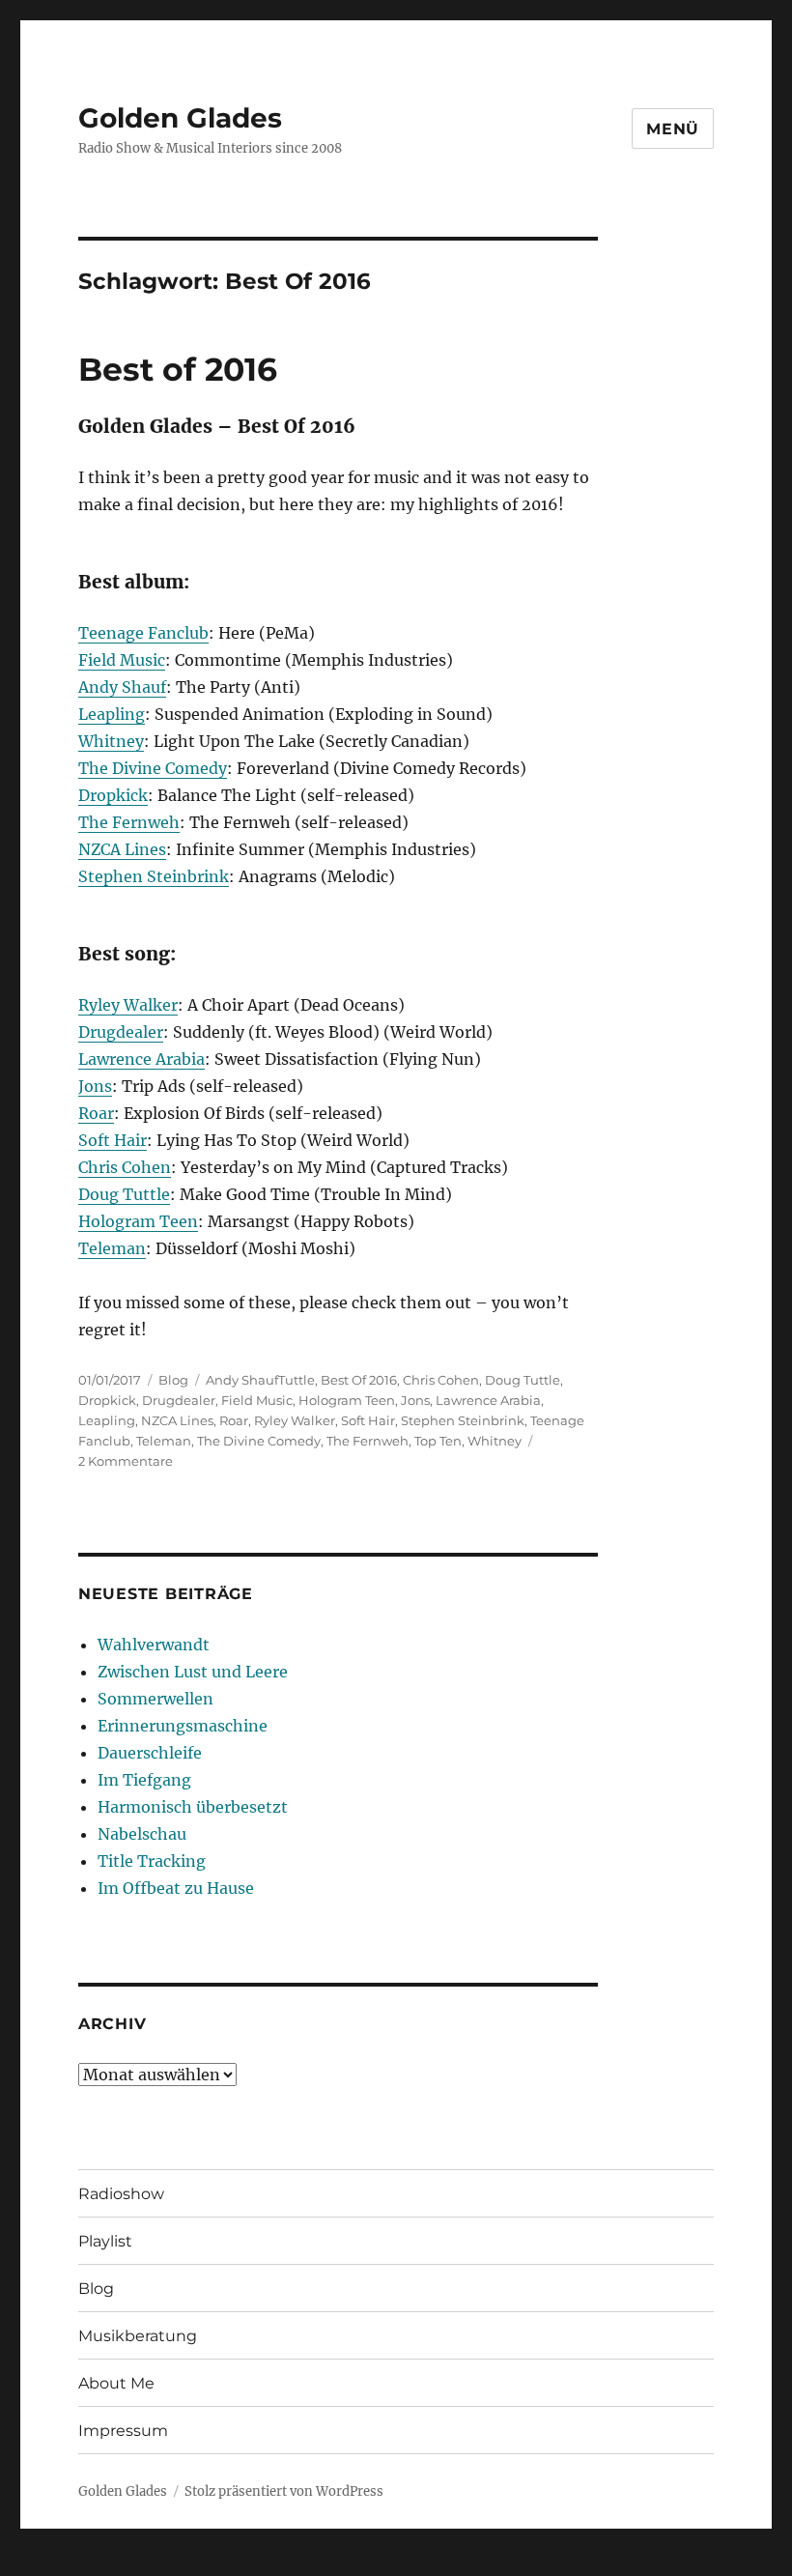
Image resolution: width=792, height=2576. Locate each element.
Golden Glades (180, 118)
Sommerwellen (156, 1699)
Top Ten (438, 1441)
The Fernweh (129, 822)
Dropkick (113, 795)
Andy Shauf (122, 687)
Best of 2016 (178, 369)
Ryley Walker (128, 1005)
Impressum (123, 2431)
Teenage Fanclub (143, 633)
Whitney (111, 741)
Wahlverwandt (154, 1645)
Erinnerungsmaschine (183, 1726)
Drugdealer (121, 1032)
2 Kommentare (126, 1461)
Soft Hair (113, 1140)
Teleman (112, 1248)
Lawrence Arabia (141, 1059)
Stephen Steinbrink (154, 876)
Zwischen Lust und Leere (193, 1672)
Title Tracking (152, 1861)
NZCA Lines (122, 849)
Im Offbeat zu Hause (176, 1888)
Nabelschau (142, 1834)
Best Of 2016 (359, 1380)
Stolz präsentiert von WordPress (284, 2491)
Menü (673, 129)
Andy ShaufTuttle (260, 1380)
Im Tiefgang (144, 1780)
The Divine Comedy (153, 768)
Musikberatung (138, 2336)
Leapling (112, 714)
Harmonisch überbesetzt (193, 1807)
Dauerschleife (150, 1753)
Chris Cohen (125, 1167)
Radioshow (121, 2194)
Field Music (122, 660)
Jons (95, 1086)
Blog (173, 1380)
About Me (116, 2383)
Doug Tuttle (124, 1194)
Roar (96, 1113)
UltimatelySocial (554, 2562)
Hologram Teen (138, 1221)
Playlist (105, 2241)
